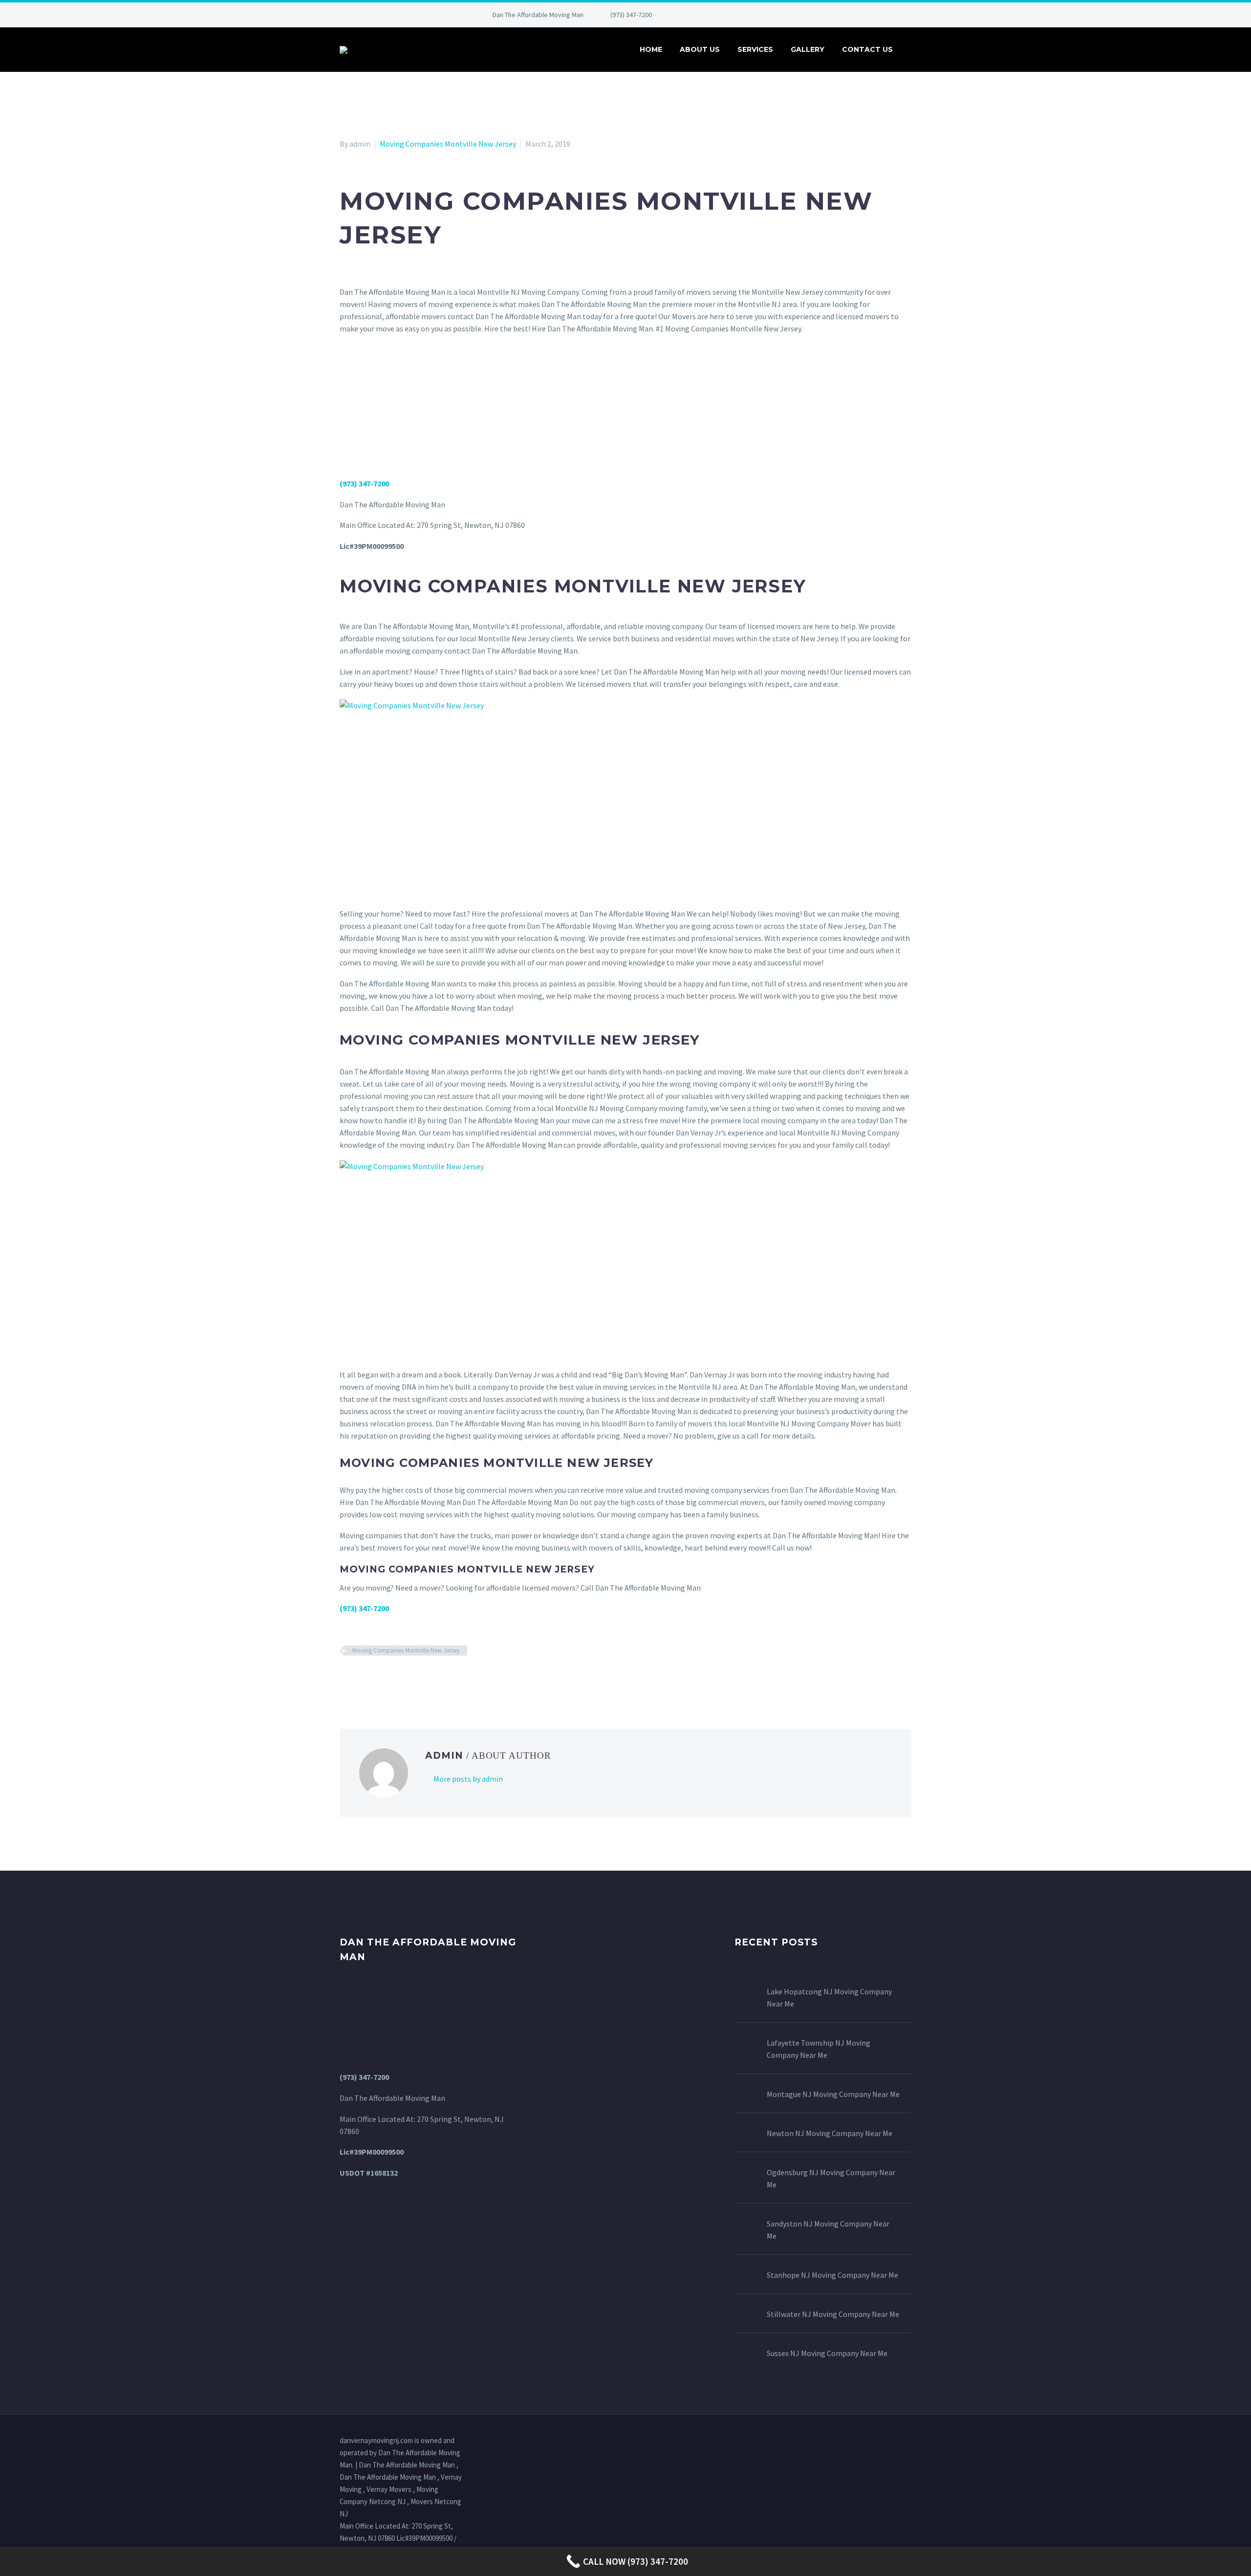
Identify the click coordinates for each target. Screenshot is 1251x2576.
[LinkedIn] (706, 15)
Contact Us (867, 49)
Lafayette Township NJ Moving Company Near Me (819, 2049)
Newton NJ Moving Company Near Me (830, 2133)
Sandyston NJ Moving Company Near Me (828, 2230)
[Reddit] (417, 1679)
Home (651, 49)
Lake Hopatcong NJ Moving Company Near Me (829, 1997)
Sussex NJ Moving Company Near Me (827, 2353)
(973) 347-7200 (631, 15)
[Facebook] (691, 15)
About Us (700, 49)
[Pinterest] (750, 15)
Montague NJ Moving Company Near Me (833, 2094)
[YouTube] (764, 15)
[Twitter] (720, 15)
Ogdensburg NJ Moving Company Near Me (831, 2178)
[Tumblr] (388, 1679)
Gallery (808, 49)
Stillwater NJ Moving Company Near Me (833, 2314)
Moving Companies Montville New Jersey (448, 144)
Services (755, 49)
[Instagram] (735, 15)
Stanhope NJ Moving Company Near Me (832, 2275)
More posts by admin (468, 1779)
